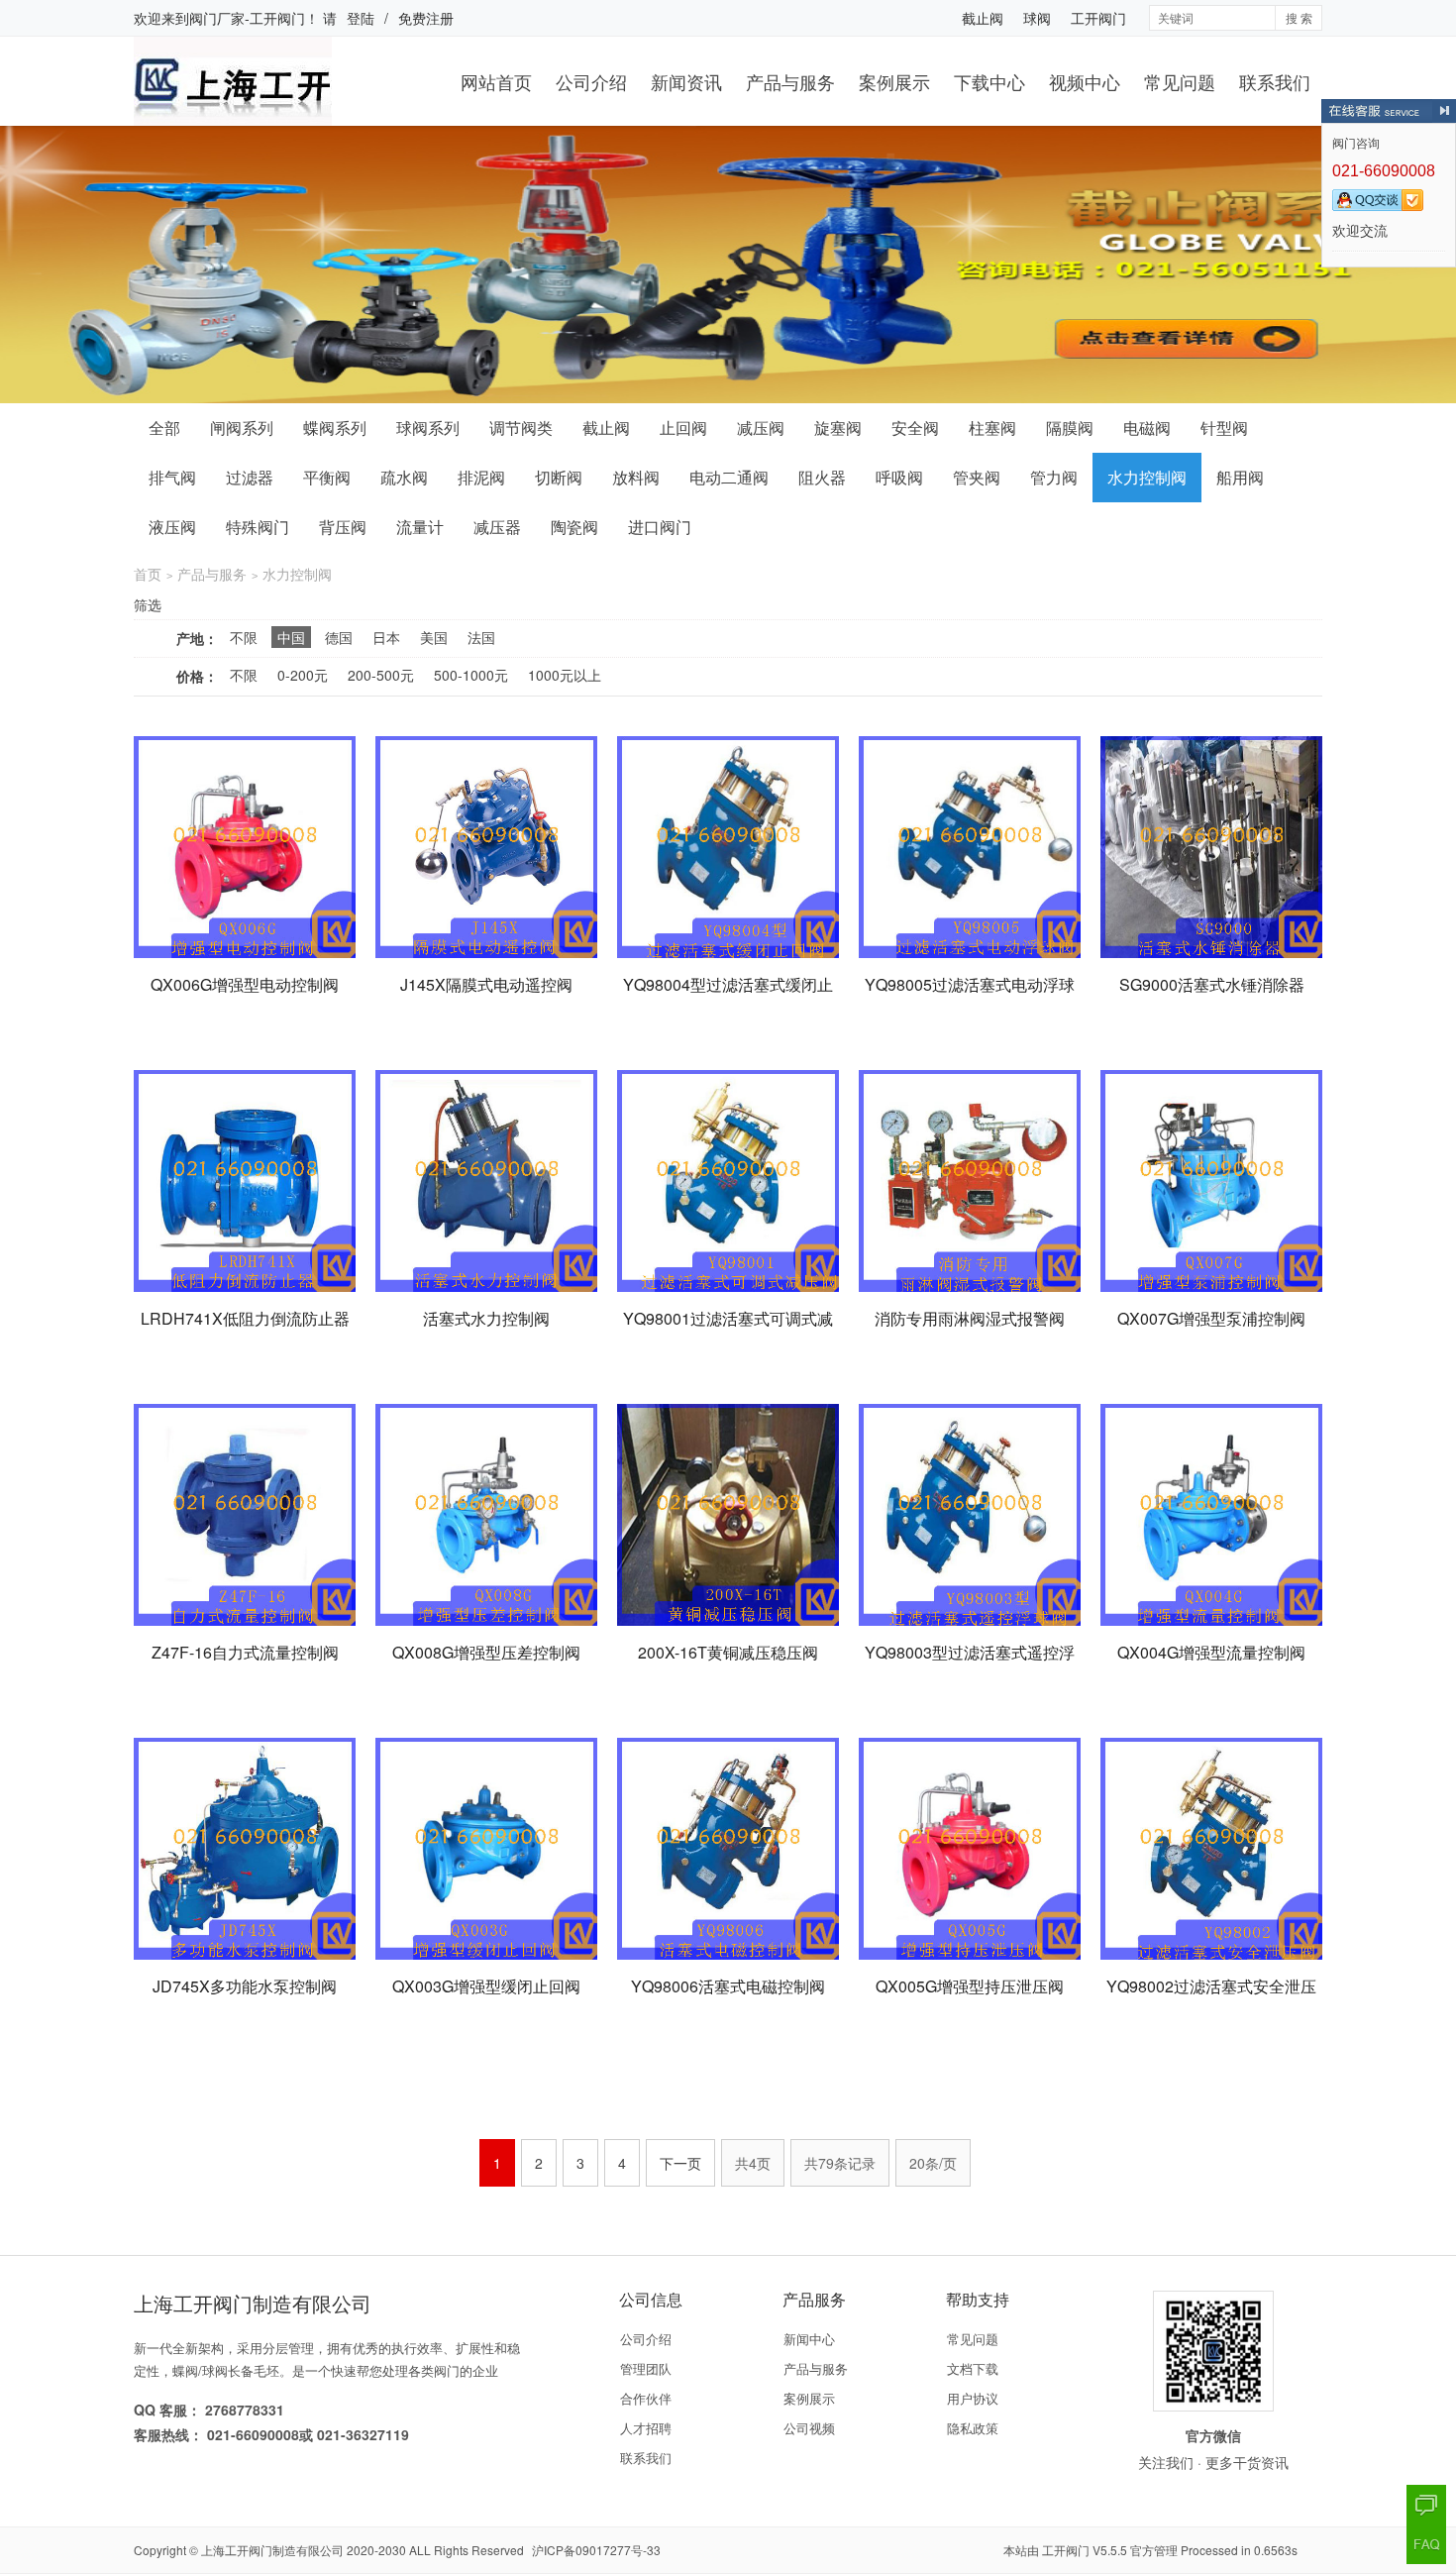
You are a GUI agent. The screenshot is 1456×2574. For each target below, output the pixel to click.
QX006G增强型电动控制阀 (245, 984)
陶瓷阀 (574, 527)
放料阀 (636, 477)
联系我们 (1275, 81)
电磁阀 (1147, 428)
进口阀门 (660, 527)
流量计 (420, 527)
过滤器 (250, 477)
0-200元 (303, 675)
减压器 (497, 527)
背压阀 (343, 527)
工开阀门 (1098, 18)
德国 (339, 637)
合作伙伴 (646, 2398)
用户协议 (973, 2398)
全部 (164, 428)
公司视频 (809, 2428)
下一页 (680, 2163)
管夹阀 (977, 477)
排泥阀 (481, 477)
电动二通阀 (729, 477)
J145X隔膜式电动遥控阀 (486, 984)
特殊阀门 (258, 527)
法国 (481, 637)
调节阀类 (521, 428)
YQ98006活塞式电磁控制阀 (728, 1986)
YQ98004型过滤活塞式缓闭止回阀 (728, 996)
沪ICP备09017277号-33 (596, 2550)
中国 (291, 637)
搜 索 (1299, 17)
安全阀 (915, 428)
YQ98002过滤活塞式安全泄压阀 (1211, 1998)
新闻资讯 (686, 81)
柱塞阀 (992, 428)
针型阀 (1224, 428)
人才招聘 (646, 2428)
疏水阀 (404, 477)
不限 (244, 637)
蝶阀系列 (335, 428)
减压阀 (761, 428)
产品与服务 (790, 81)
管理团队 (646, 2368)
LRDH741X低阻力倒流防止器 (245, 1318)
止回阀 (683, 428)
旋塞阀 (838, 428)
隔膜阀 (1070, 428)
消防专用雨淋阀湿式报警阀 (970, 1318)
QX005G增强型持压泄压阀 (970, 1986)
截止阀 (983, 18)
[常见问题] (1426, 2544)
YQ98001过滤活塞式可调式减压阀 (728, 1330)
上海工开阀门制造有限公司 (272, 2550)
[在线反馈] (1426, 2505)
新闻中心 (809, 2339)
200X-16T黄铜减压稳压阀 (728, 1652)
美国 (434, 637)
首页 (148, 574)
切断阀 (559, 477)
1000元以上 (565, 675)
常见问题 (1180, 81)
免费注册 (426, 18)
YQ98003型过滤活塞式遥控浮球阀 (970, 1664)
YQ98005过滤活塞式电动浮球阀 (970, 996)
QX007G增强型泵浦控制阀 (1211, 1318)
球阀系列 (428, 428)
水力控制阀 (1147, 477)
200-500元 (381, 675)
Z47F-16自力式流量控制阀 (245, 1652)
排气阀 (172, 477)
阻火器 (822, 477)
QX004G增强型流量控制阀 (1211, 1652)
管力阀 (1054, 477)
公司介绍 (591, 81)
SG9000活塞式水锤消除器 (1212, 984)
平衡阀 (327, 477)
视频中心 (1085, 81)
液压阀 (172, 527)
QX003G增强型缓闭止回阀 (486, 1986)
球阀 (1037, 18)
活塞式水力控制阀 (486, 1318)
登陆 (361, 18)
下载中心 (989, 81)
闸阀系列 (242, 428)
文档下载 (973, 2368)
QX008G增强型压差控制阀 (486, 1652)
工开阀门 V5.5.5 (1085, 2550)
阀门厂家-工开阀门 (247, 18)
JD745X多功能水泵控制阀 (245, 1986)
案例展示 (894, 81)
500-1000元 (471, 675)
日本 (386, 637)
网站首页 (496, 81)
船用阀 (1240, 477)
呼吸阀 (899, 477)
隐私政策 (973, 2428)
